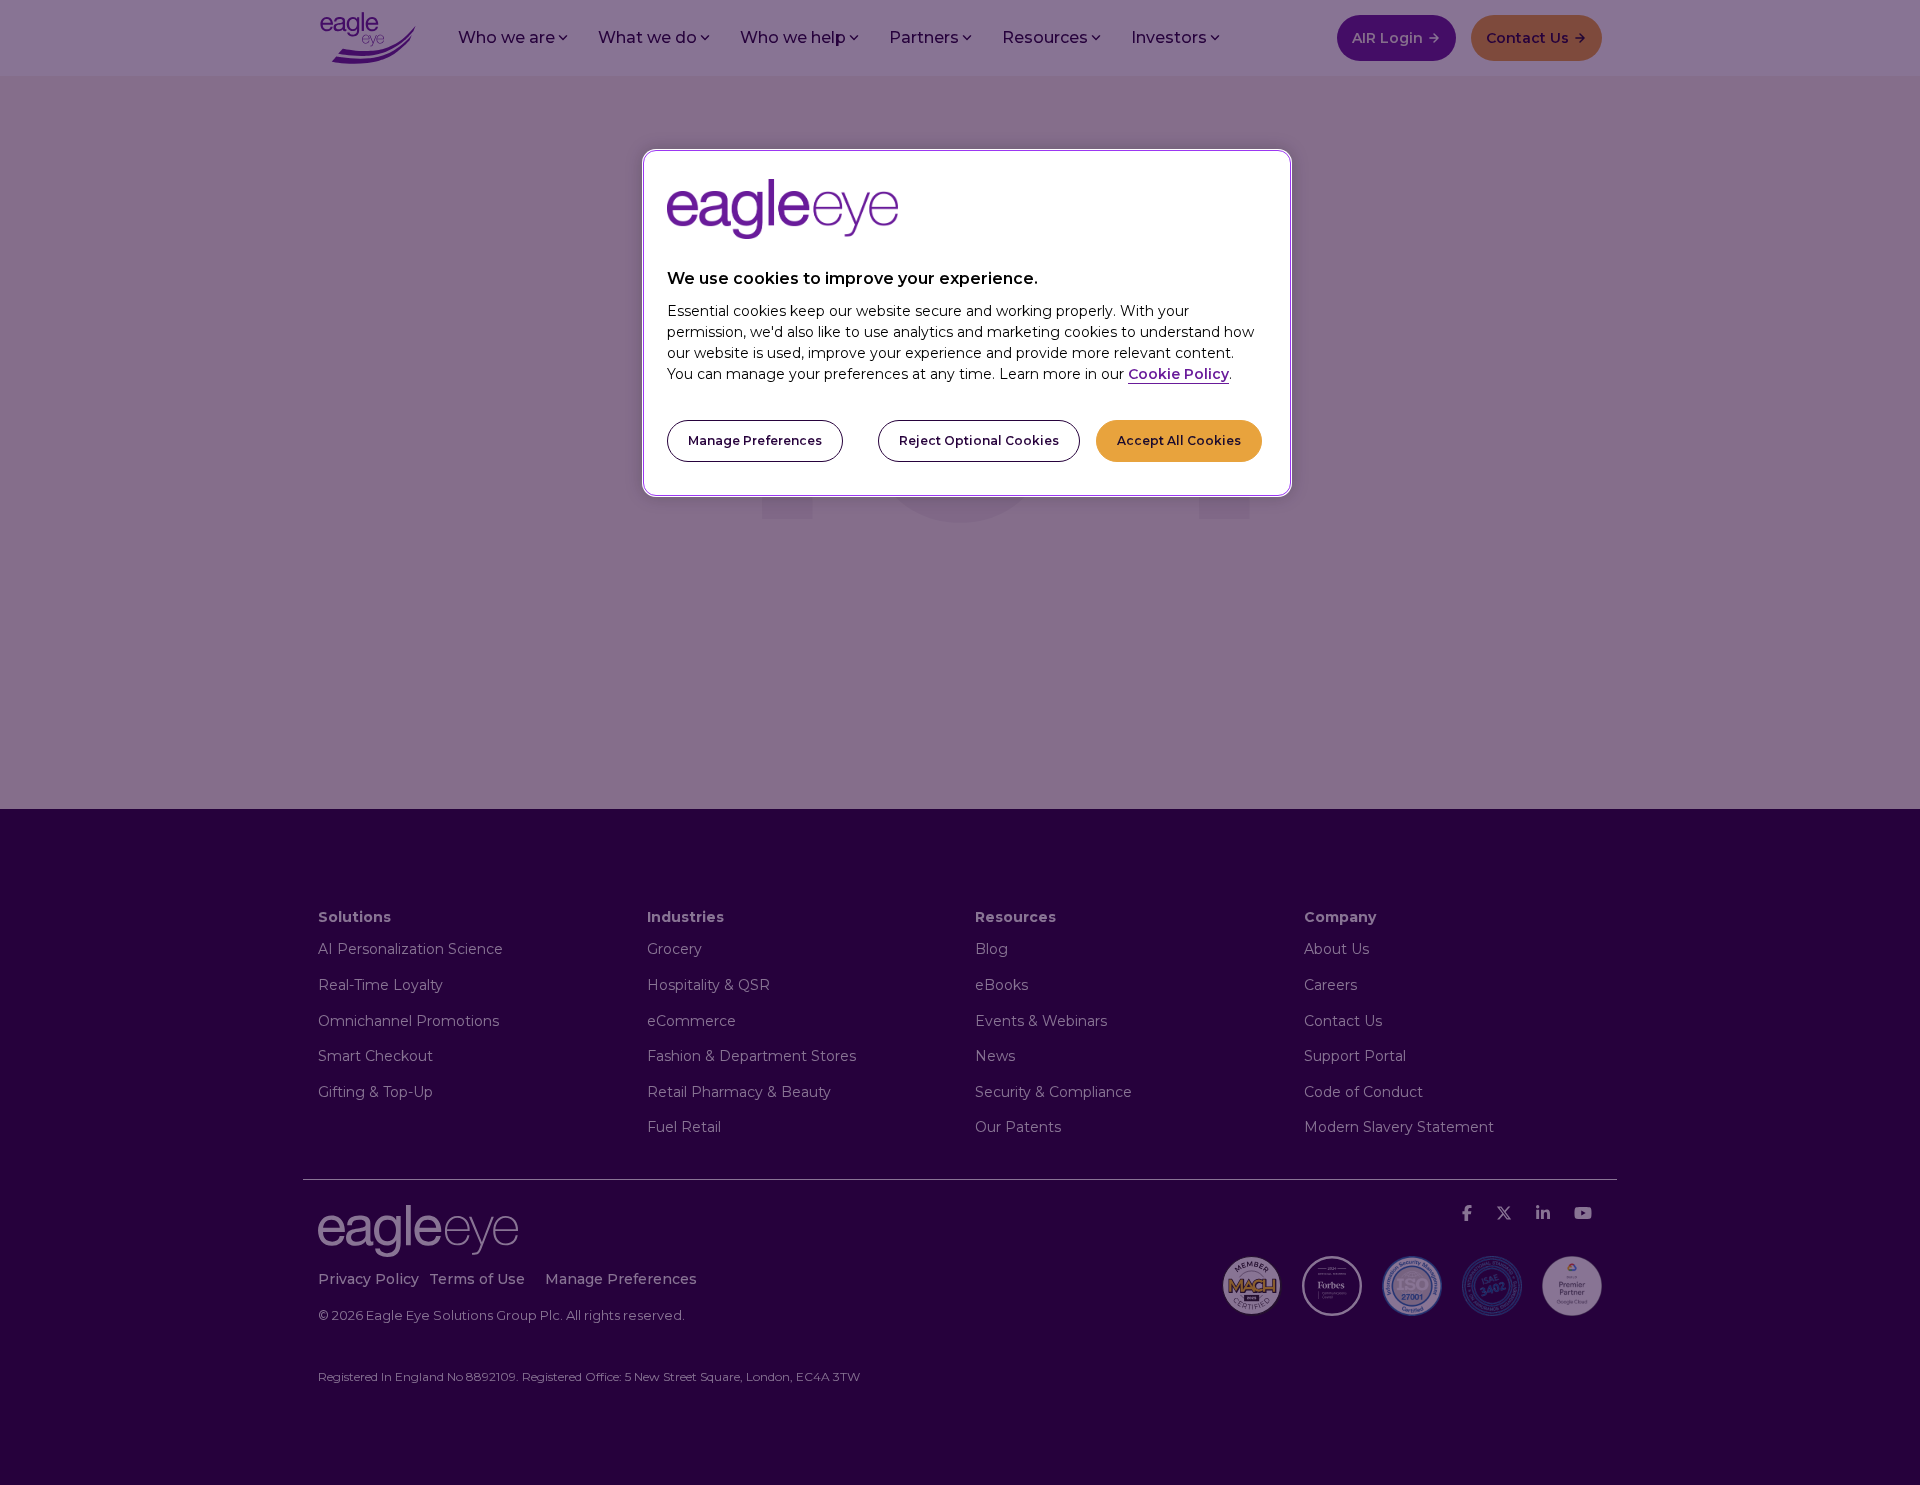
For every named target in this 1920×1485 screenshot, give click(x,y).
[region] (967, 323)
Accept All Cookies (1179, 440)
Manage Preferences (755, 440)
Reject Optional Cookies (979, 440)
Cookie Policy (1178, 374)
